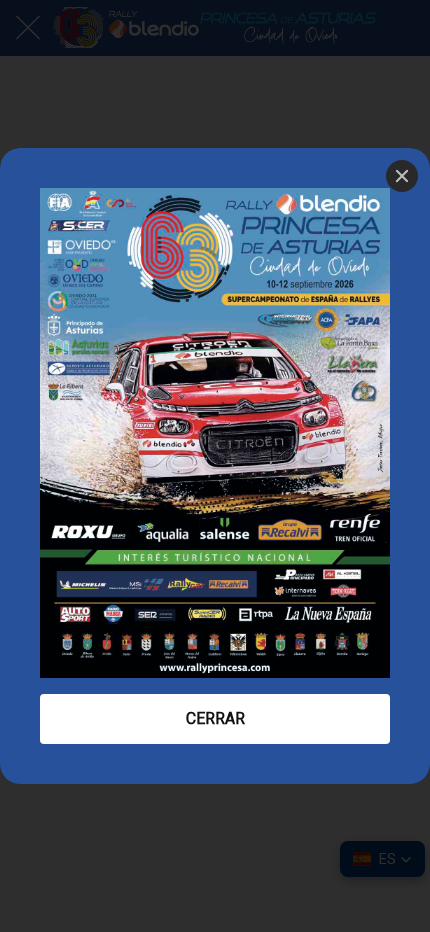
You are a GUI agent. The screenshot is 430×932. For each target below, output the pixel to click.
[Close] (402, 176)
